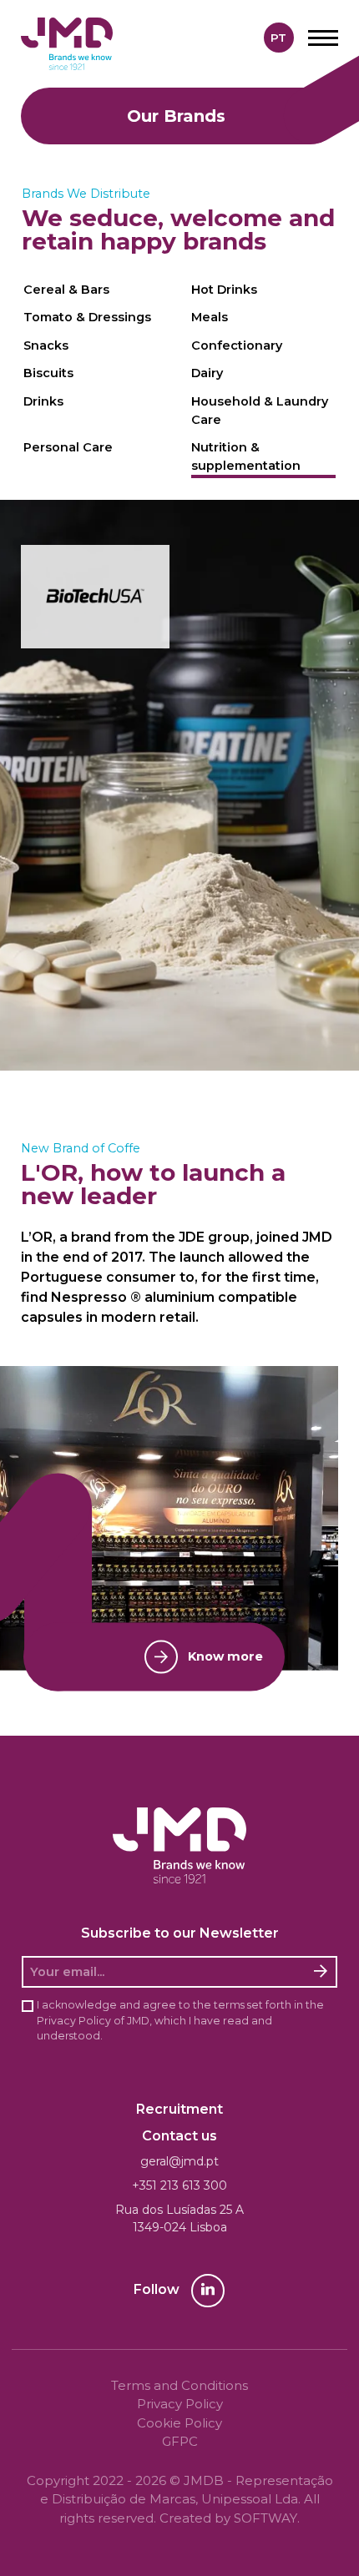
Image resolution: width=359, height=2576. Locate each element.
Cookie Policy (179, 2423)
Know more (225, 1656)
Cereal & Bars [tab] (66, 290)
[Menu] (323, 38)
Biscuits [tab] (48, 373)
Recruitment (179, 2109)
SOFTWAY (265, 2518)
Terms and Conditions (179, 2385)
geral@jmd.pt (179, 2161)
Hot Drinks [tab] (224, 290)
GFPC (180, 2441)
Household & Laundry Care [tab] (260, 411)
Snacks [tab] (46, 345)
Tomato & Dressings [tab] (87, 317)
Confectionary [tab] (237, 345)
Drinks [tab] (43, 401)
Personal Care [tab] (68, 447)
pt (278, 38)
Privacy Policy (74, 2021)
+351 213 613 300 (179, 2185)
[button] (95, 597)
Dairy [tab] (207, 373)
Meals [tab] (210, 317)
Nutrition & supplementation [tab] (246, 456)
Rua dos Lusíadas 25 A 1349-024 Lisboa (179, 2218)
